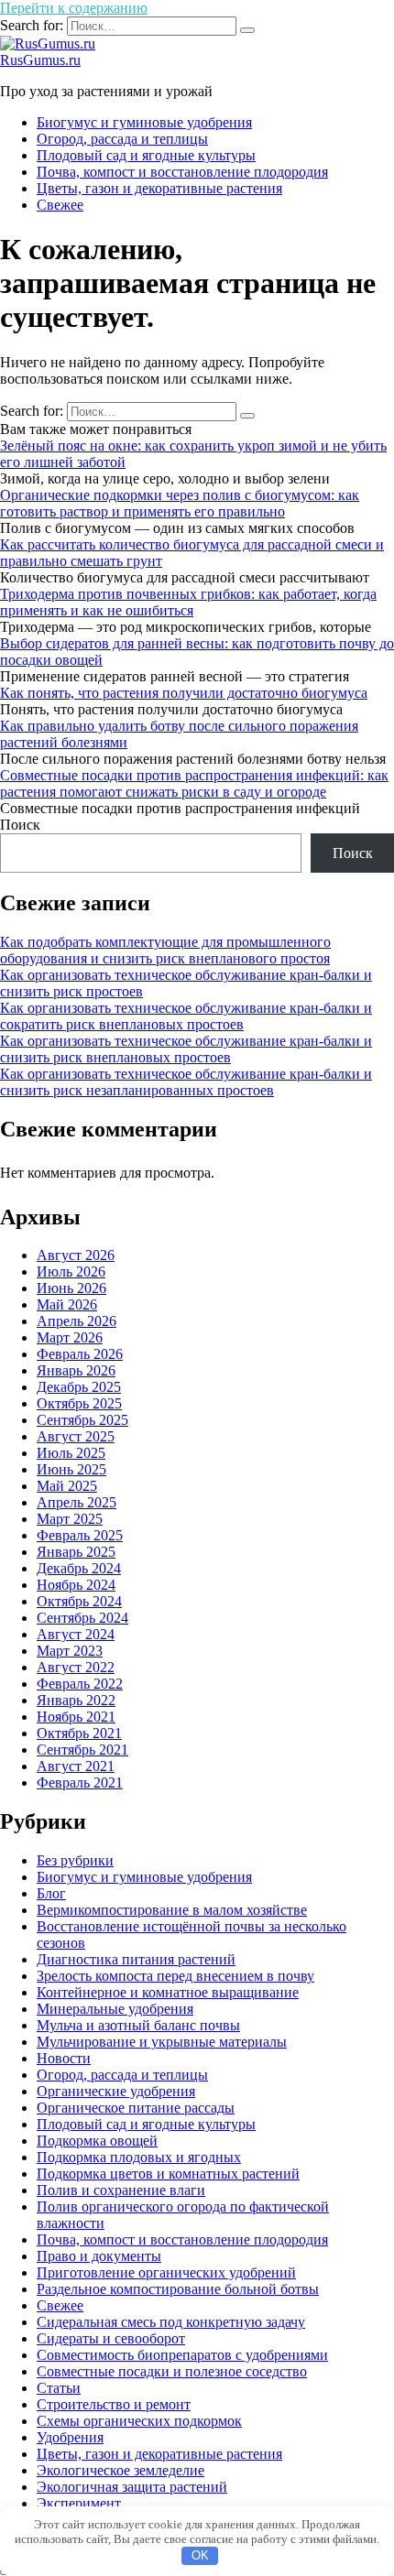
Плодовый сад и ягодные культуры (146, 155)
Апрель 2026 (77, 1321)
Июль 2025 (71, 1453)
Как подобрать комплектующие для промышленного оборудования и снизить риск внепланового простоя (165, 950)
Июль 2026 (71, 1272)
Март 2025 (70, 1519)
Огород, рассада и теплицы (122, 139)
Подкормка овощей (97, 2141)
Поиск (20, 825)
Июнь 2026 (71, 1288)
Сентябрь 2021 (82, 1750)
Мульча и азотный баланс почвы (138, 2025)
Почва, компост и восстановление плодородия (182, 172)
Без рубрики (75, 1860)
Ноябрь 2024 (76, 1585)
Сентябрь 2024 (82, 1618)
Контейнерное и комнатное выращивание (168, 1992)
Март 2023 (70, 1651)
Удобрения (70, 2437)
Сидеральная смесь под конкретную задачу (171, 2322)
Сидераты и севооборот (111, 2338)
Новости (64, 2058)
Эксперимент (79, 2503)
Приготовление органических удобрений (166, 2272)
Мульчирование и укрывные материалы (162, 2042)
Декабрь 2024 (79, 1568)
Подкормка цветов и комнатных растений (168, 2174)
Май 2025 (67, 1486)
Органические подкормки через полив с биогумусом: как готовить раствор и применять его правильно (180, 503)
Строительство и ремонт (114, 2404)
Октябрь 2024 (79, 1601)
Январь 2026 (76, 1370)
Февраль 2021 (80, 1783)
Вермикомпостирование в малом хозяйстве (172, 1910)
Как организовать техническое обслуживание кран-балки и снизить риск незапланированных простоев (186, 1082)
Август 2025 (76, 1436)
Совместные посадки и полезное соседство (172, 2371)
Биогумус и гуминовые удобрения (144, 122)
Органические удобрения (116, 2091)
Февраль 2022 (80, 1684)
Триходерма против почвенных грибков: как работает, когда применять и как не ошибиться (188, 602)
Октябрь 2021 (79, 1733)
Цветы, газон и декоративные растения (159, 188)
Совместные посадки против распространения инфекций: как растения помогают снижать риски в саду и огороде (194, 783)
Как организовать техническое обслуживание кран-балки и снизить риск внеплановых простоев (186, 1049)
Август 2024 (76, 1634)
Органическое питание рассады (136, 2108)
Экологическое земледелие (120, 2470)
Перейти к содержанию (74, 8)
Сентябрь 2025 (82, 1420)
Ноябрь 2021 (76, 1717)
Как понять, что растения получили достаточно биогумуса (184, 693)
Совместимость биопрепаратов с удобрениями (182, 2355)
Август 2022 (76, 1667)
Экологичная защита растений (132, 2487)
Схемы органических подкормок (139, 2421)
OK (200, 2555)
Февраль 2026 (80, 1354)
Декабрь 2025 (79, 1387)
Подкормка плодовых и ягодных (139, 2157)
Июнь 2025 (71, 1469)
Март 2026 (70, 1337)
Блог (51, 1893)
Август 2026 (76, 1255)
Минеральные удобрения (115, 2009)
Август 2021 (76, 1766)
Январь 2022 (76, 1700)
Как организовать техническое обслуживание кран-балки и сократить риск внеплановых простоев (186, 1016)
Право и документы (99, 2256)
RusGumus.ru (40, 60)
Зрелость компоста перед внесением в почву (175, 1976)
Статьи (59, 2388)
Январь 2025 (76, 1552)
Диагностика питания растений (136, 1959)
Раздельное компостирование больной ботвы (178, 2289)
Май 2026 (67, 1304)
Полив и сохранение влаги (121, 2190)
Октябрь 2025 (79, 1403)
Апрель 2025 (77, 1502)
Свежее (60, 205)
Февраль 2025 (80, 1535)
